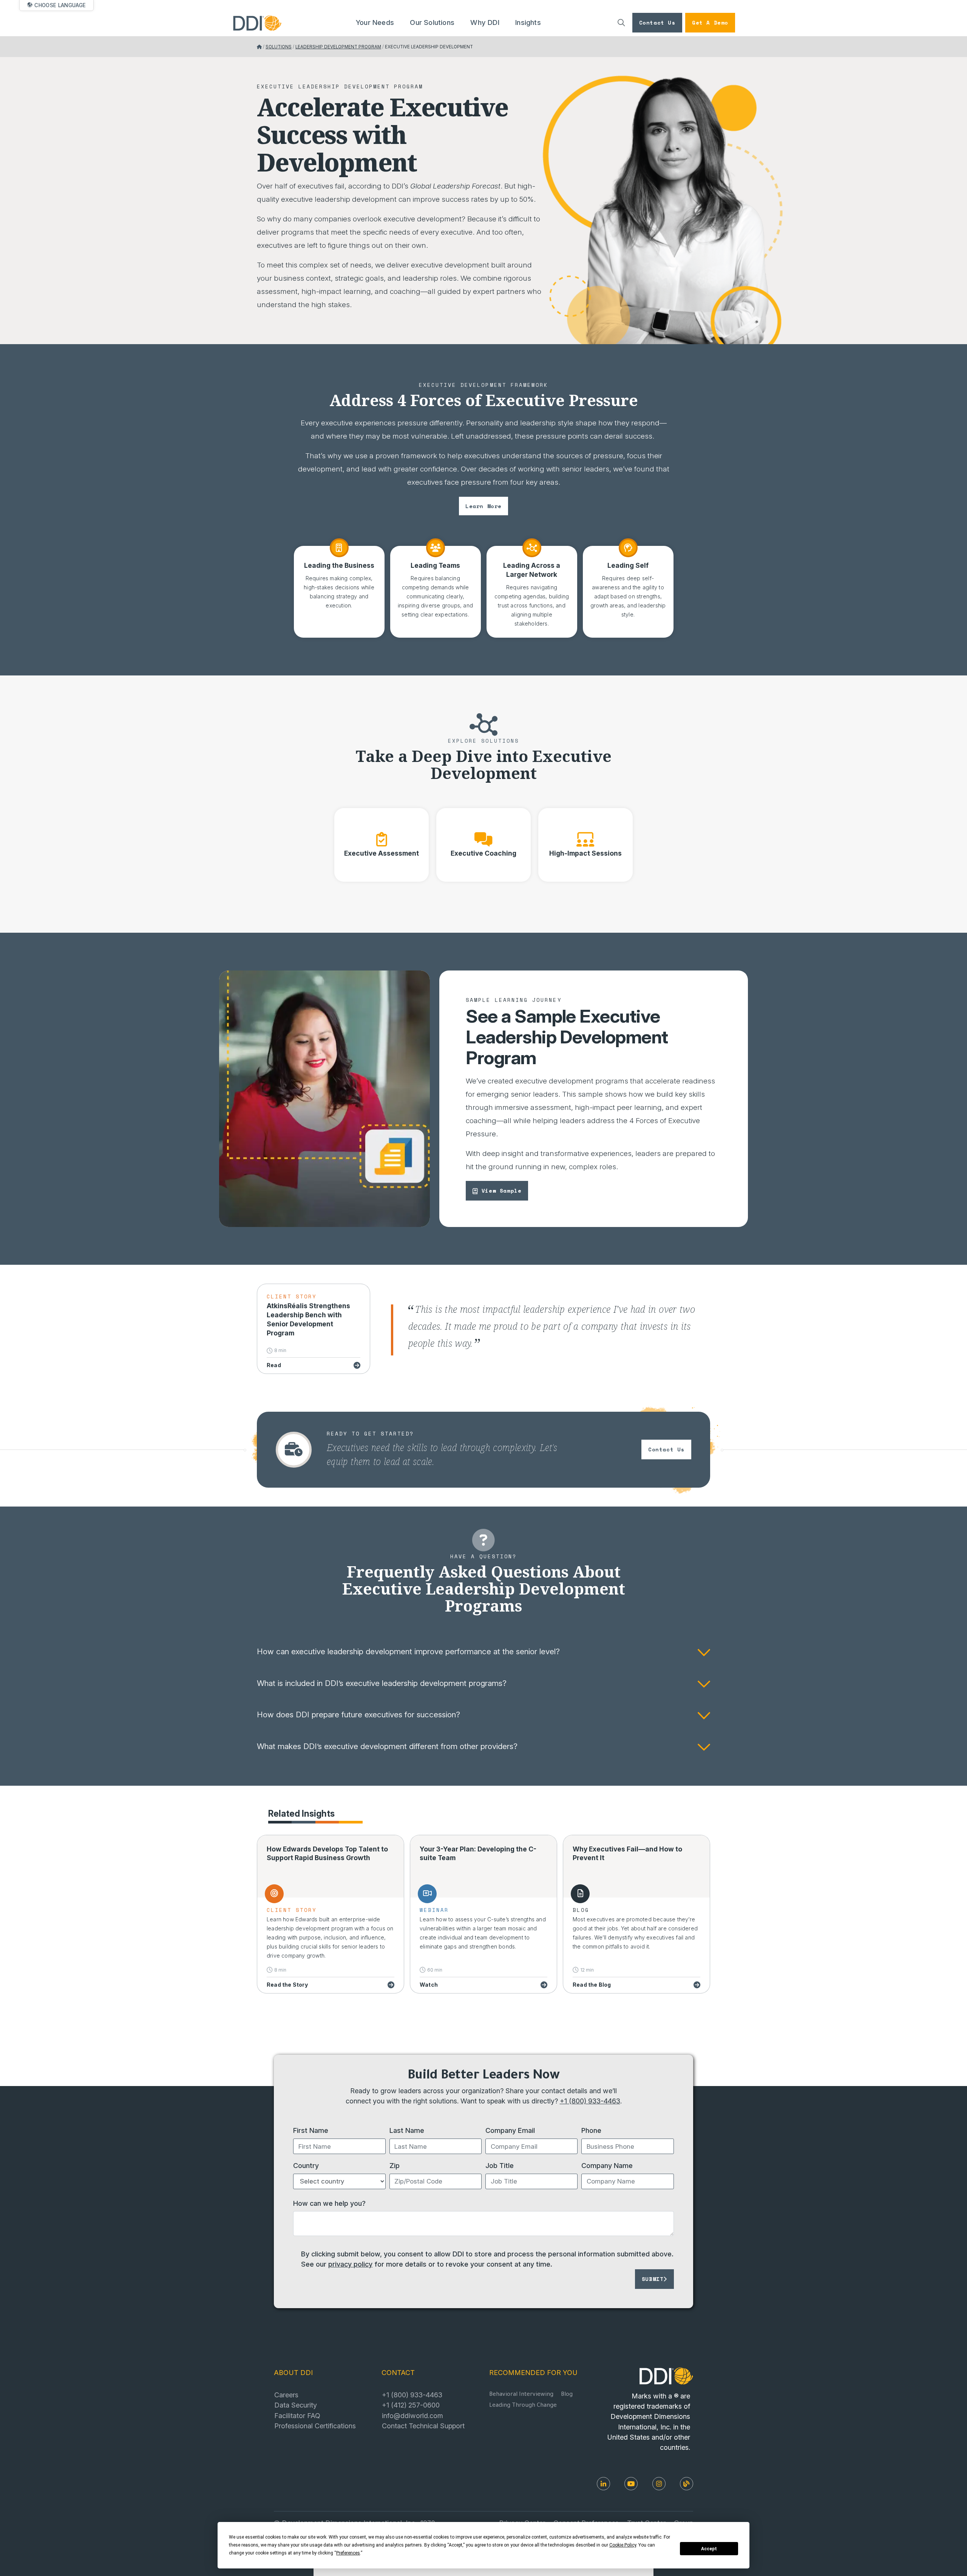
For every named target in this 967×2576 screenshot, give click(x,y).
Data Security (296, 2405)
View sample (502, 1191)
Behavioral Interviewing (521, 2395)
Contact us (666, 1449)
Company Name (607, 2165)
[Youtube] (631, 2484)
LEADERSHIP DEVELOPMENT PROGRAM (338, 47)
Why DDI (485, 22)
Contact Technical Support (423, 2426)
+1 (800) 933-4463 (590, 2101)
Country (306, 2165)
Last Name (407, 2130)
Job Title (500, 2165)
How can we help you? (329, 2203)
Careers (286, 2395)
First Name (311, 2130)
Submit (653, 2279)
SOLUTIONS (279, 47)
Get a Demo (710, 22)
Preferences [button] (348, 2553)
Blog (567, 2395)
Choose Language (60, 5)
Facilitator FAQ (297, 2415)
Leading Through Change (523, 2406)
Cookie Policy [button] (623, 2545)
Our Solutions (432, 22)
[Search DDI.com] (621, 23)
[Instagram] (659, 2484)
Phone (591, 2130)
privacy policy (350, 2264)
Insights (528, 22)
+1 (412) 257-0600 (411, 2405)
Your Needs (375, 22)
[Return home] (259, 47)
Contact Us (657, 22)
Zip (395, 2165)
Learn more (483, 506)
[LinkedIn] (603, 2484)
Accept (709, 2549)
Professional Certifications (315, 2426)
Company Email (510, 2130)
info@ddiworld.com (412, 2415)
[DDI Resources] (687, 2484)
